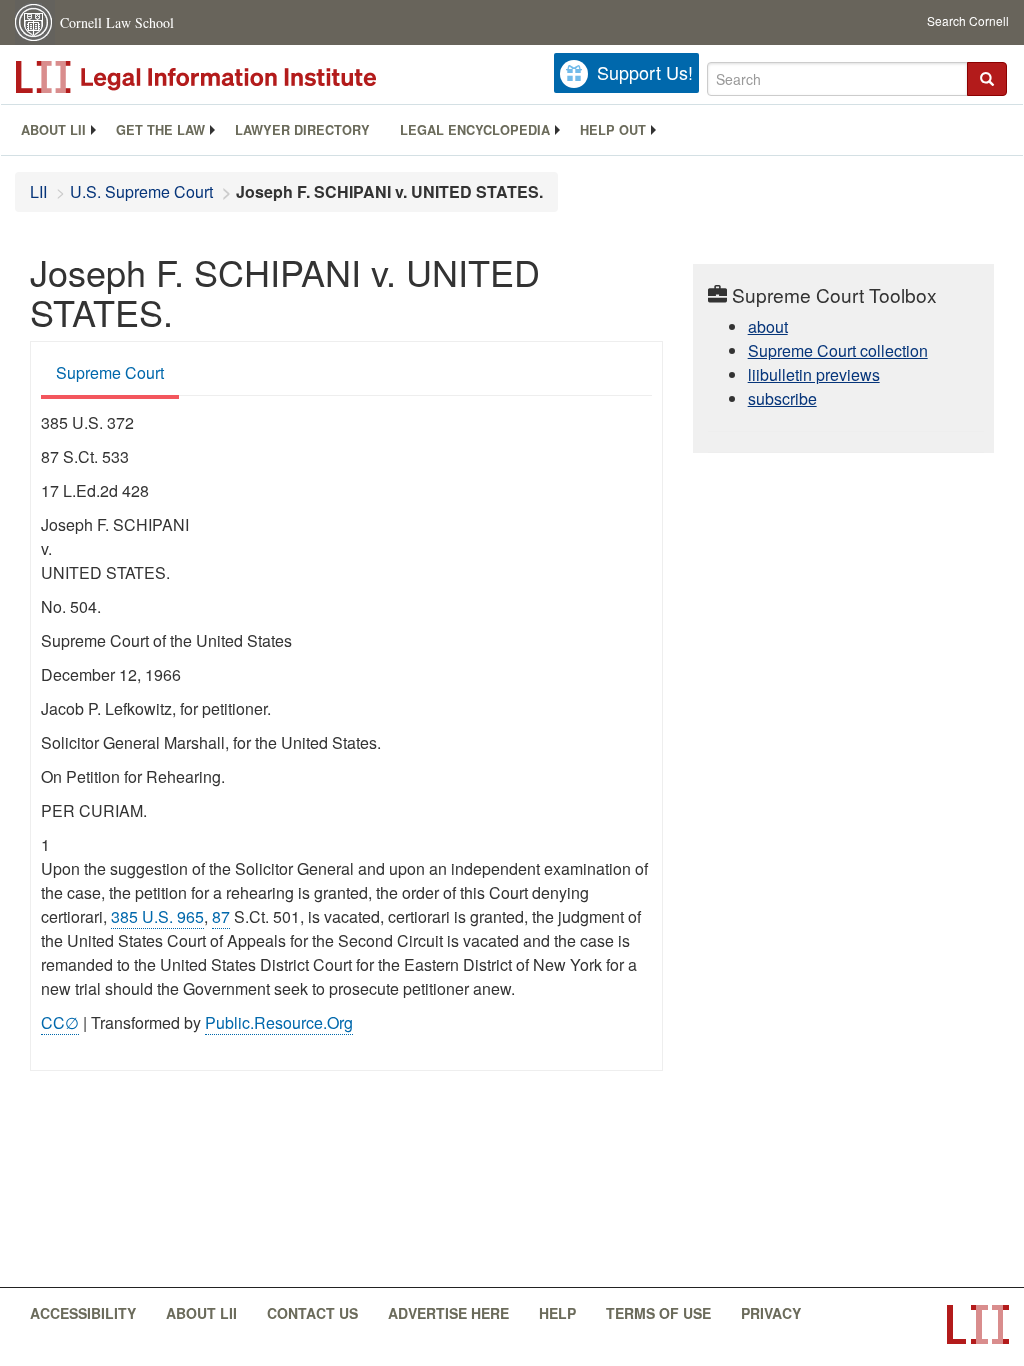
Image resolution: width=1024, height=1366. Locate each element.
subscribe (782, 398)
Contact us (312, 1313)
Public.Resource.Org (279, 1022)
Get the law (160, 130)
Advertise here (448, 1313)
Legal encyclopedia (475, 130)
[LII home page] (978, 1324)
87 (221, 916)
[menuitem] (53, 130)
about (768, 326)
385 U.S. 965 (157, 916)
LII (38, 191)
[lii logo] (240, 77)
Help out (613, 130)
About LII (53, 130)
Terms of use (658, 1313)
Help (557, 1313)
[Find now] (987, 79)
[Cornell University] (35, 22)
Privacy (771, 1313)
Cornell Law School (117, 22)
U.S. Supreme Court (141, 191)
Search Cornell (968, 20)
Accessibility (83, 1313)
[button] (987, 79)
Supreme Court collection (838, 350)
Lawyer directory (302, 130)
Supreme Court (110, 372)
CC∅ (60, 1022)
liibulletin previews (814, 374)
